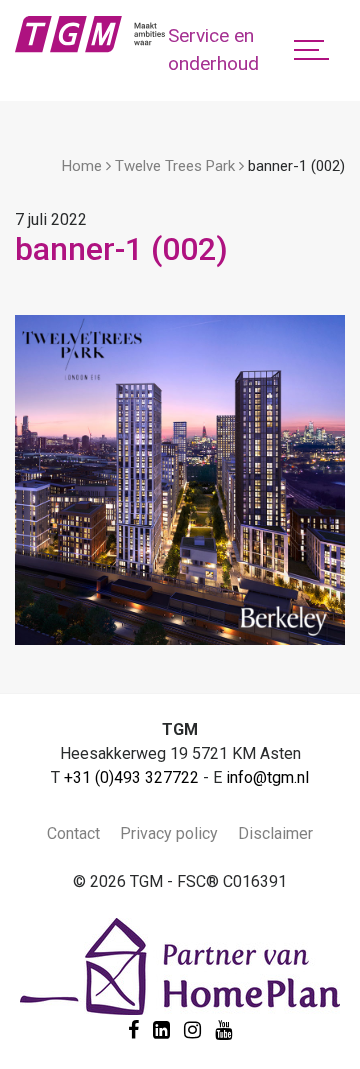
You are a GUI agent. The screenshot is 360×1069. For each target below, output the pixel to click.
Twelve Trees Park (175, 166)
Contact (73, 833)
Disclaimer (275, 833)
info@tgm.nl (267, 777)
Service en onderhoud (213, 50)
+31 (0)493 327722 (131, 777)
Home (82, 166)
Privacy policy (169, 833)
